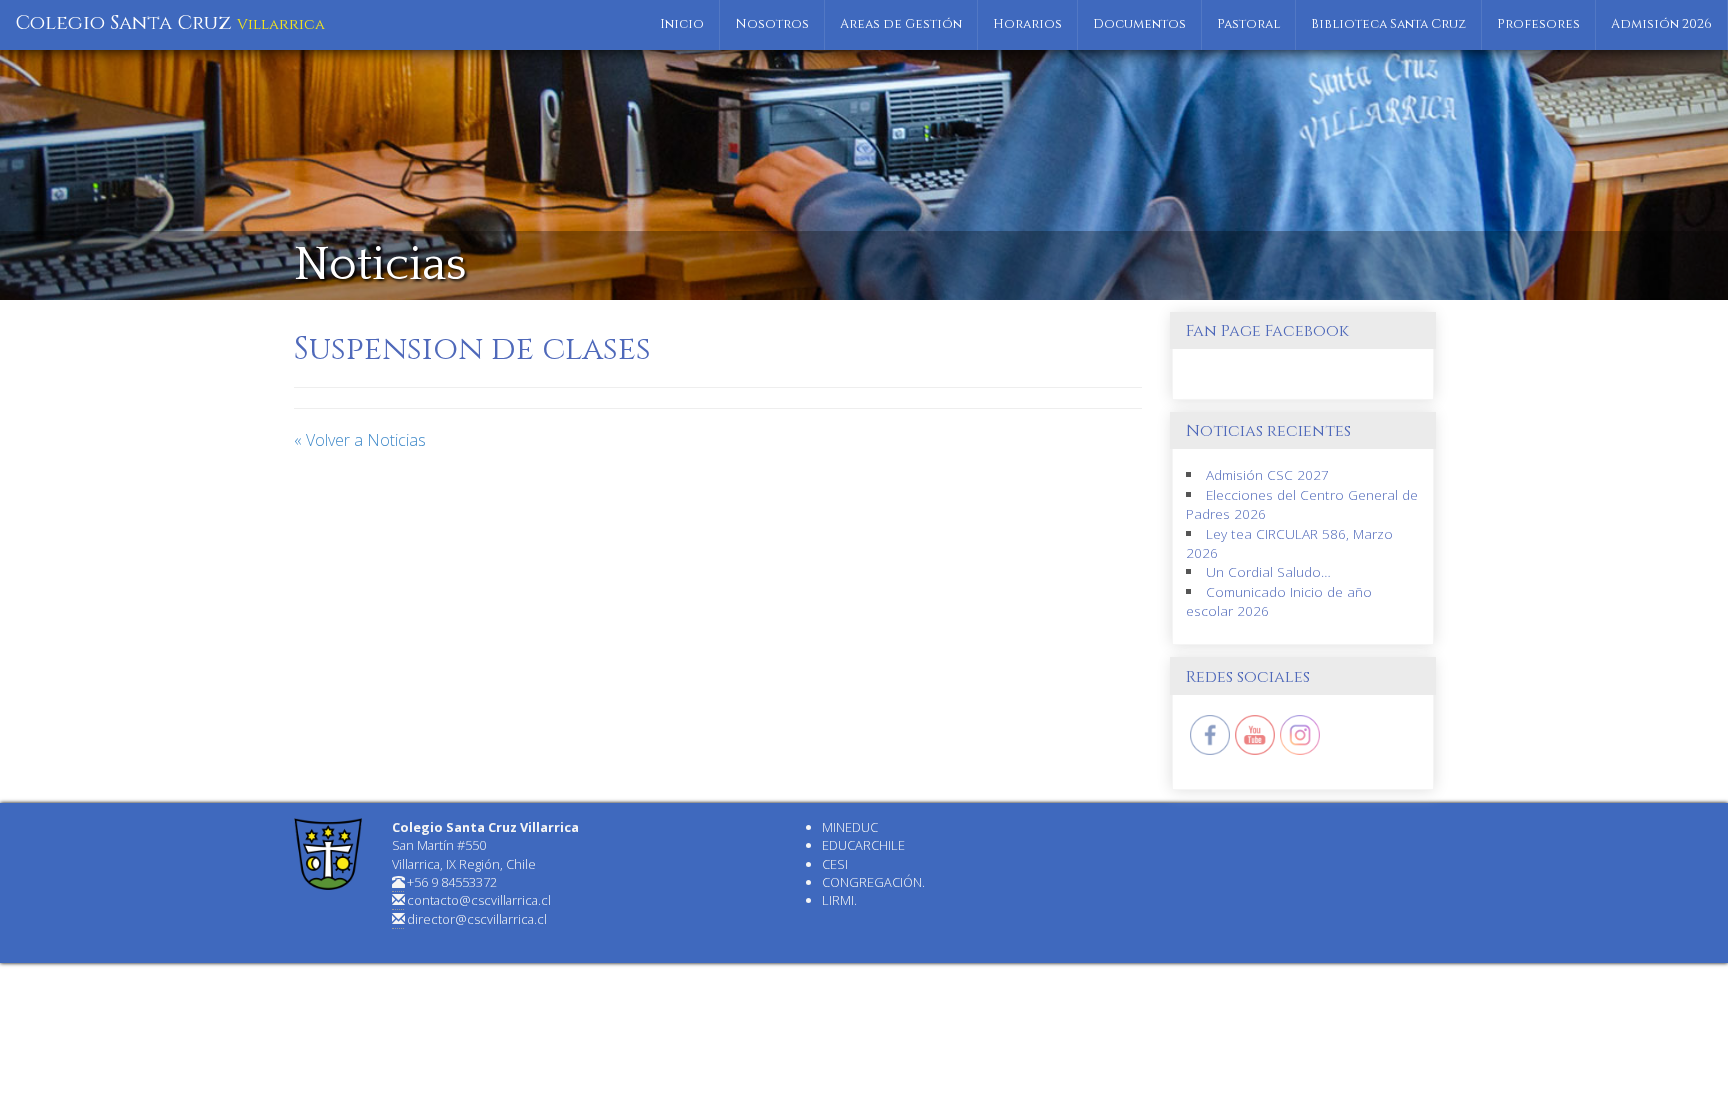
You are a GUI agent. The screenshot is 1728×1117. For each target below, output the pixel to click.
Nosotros (772, 24)
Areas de (901, 24)
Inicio (682, 24)
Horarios (1027, 24)
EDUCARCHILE (863, 845)
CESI (835, 864)
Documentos (1139, 24)
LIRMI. (839, 900)
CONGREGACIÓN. (873, 882)
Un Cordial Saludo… (1268, 571)
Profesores (1538, 24)
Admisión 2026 (1661, 24)
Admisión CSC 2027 (1267, 474)
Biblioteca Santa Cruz (1388, 24)
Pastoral (1248, 24)
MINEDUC (850, 827)
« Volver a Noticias (360, 440)
